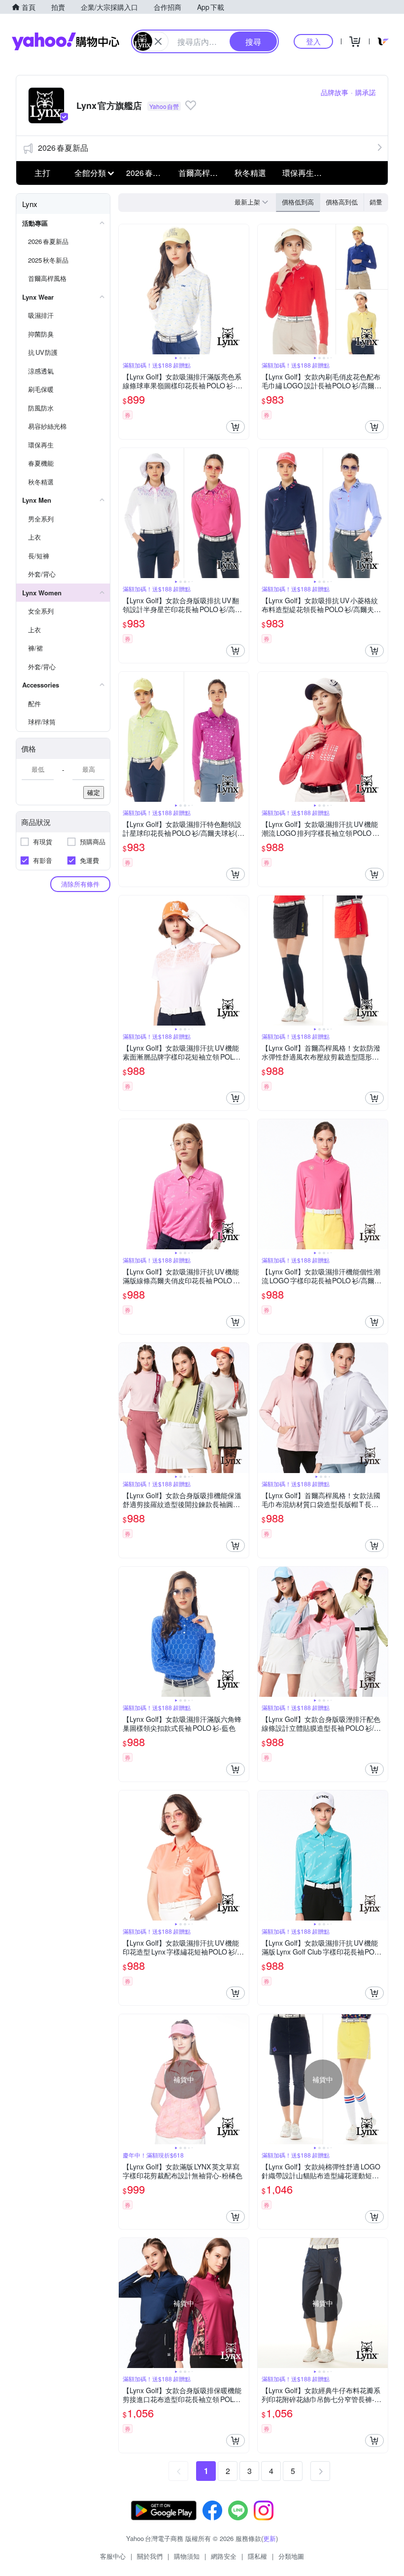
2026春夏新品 (63, 148)
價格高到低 (342, 202)
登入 (313, 41)
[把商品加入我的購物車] (236, 427)
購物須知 (187, 2556)
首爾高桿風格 (202, 173)
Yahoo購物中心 (66, 41)
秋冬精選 (250, 173)
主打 (42, 173)
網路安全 (224, 2556)
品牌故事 (335, 92)
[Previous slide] (125, 289)
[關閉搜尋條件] (158, 41)
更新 (269, 2538)
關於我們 (150, 2556)
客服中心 (113, 2556)
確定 (94, 792)
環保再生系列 (305, 173)
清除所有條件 (80, 884)
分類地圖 (291, 2556)
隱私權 (257, 2556)
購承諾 (366, 92)
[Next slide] (242, 289)
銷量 (376, 202)
